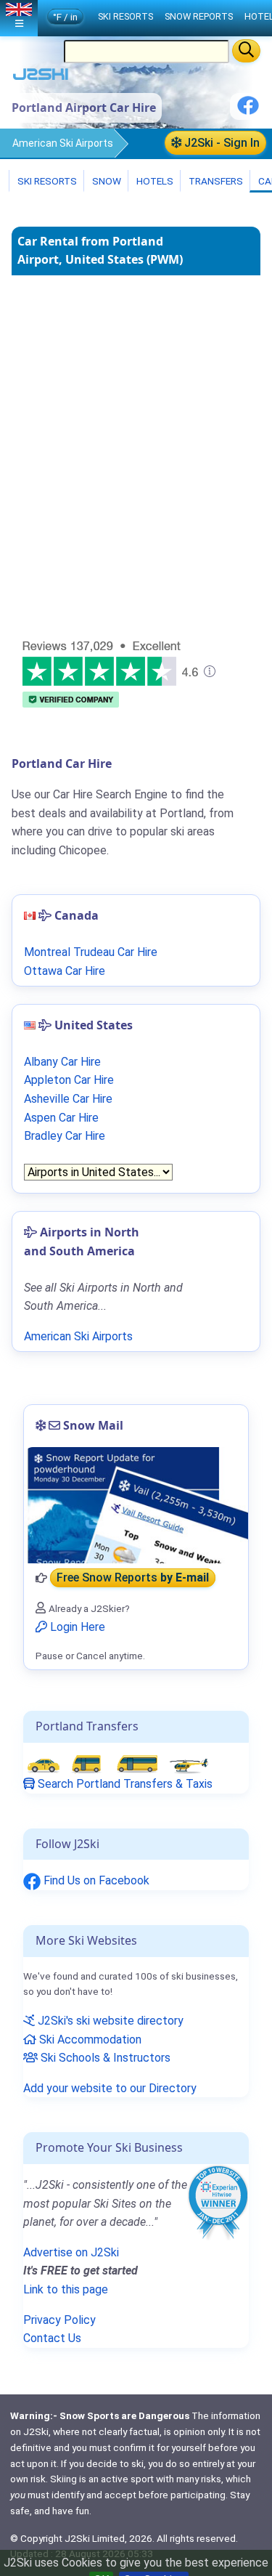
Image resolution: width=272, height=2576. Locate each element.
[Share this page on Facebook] (248, 111)
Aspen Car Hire (61, 1118)
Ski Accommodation (89, 2040)
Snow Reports (199, 16)
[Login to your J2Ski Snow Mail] (136, 1505)
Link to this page (66, 2289)
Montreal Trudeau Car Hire (91, 952)
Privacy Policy (59, 2320)
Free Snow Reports (133, 1578)
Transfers (215, 181)
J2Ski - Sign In (221, 143)
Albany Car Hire (62, 1062)
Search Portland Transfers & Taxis (124, 1784)
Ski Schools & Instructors (104, 2058)
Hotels (154, 181)
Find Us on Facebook (95, 1880)
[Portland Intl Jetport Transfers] (118, 1763)
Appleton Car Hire (69, 1080)
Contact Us (52, 2338)
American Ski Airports (63, 143)
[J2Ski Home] (41, 77)
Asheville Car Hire (68, 1099)
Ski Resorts (46, 181)
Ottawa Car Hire (65, 971)
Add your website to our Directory (110, 2088)
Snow (106, 181)
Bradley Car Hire (65, 1136)
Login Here (76, 1627)
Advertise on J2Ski (71, 2252)
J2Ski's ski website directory (109, 2021)
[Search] (246, 51)
